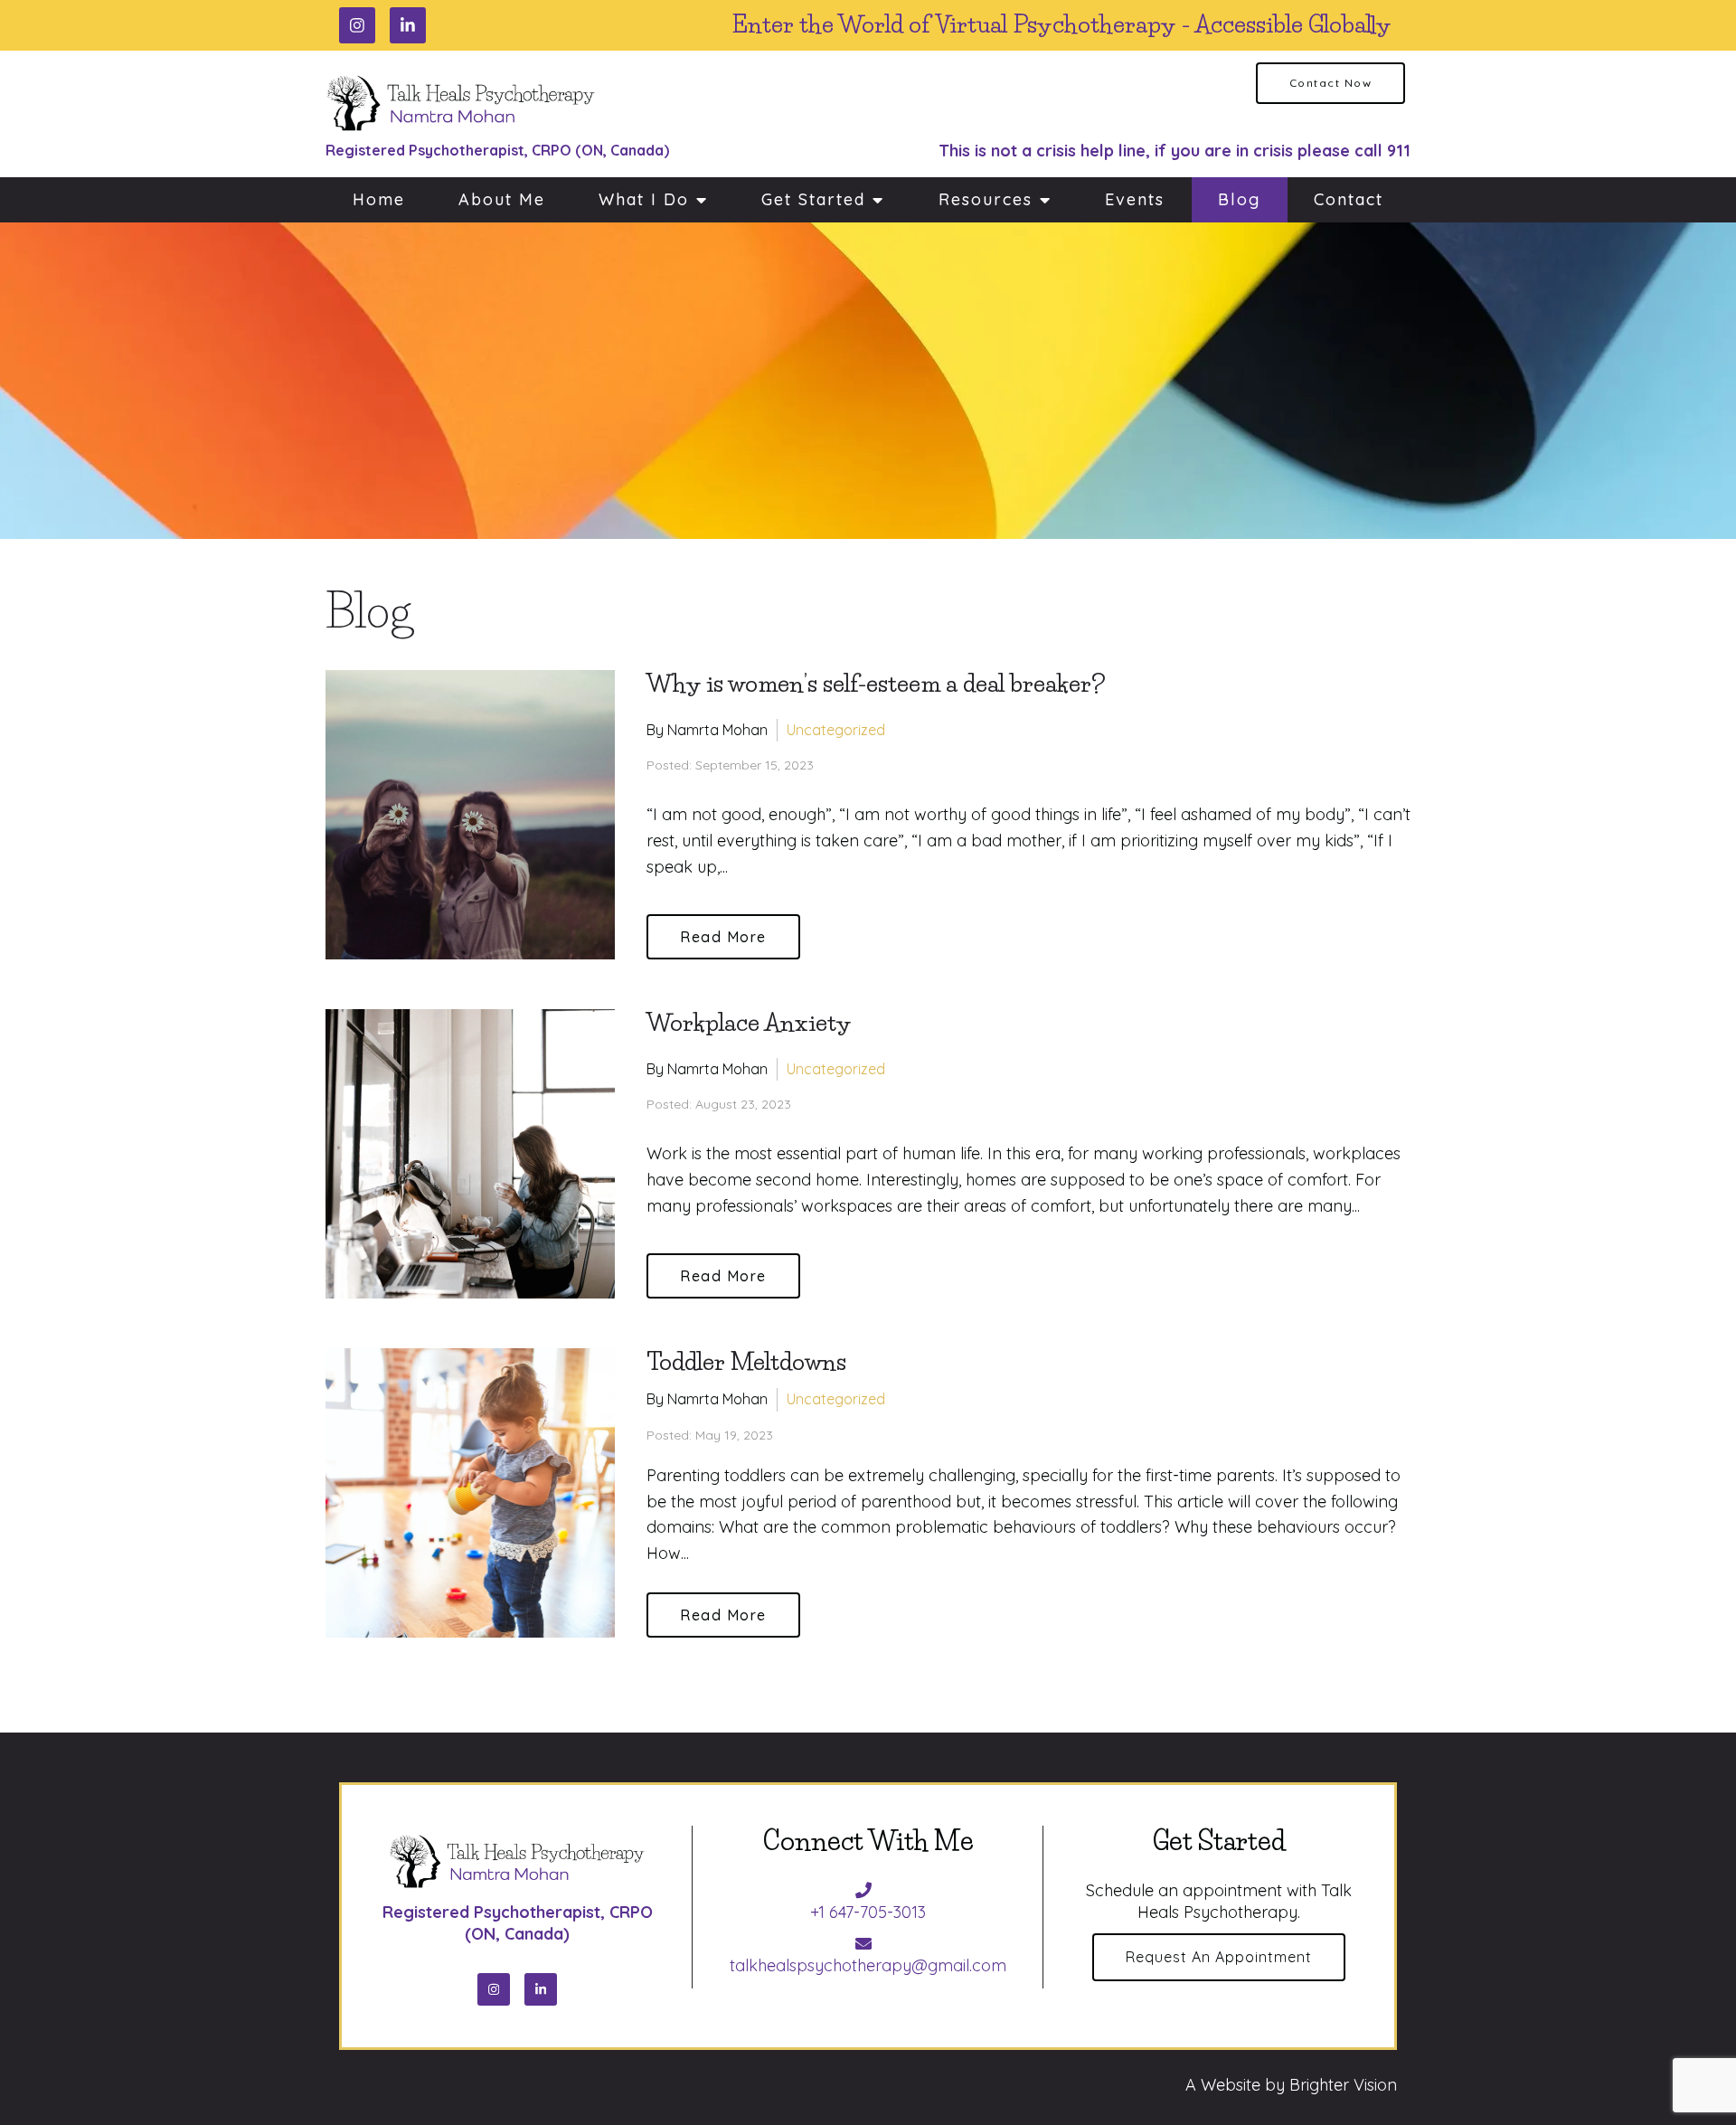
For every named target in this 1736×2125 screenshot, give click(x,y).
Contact (1349, 199)
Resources (986, 199)
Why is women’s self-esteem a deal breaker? (876, 684)
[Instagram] (357, 25)
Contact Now (1331, 83)
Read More (723, 937)
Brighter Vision (1343, 2085)
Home (379, 199)
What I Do (644, 199)
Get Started (813, 199)
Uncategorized (836, 730)
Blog (1239, 199)
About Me (502, 199)
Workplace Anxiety (749, 1023)
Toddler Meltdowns (746, 1362)
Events (1135, 199)
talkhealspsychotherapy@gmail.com (868, 1965)
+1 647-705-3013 (868, 1912)
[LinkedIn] (408, 25)
